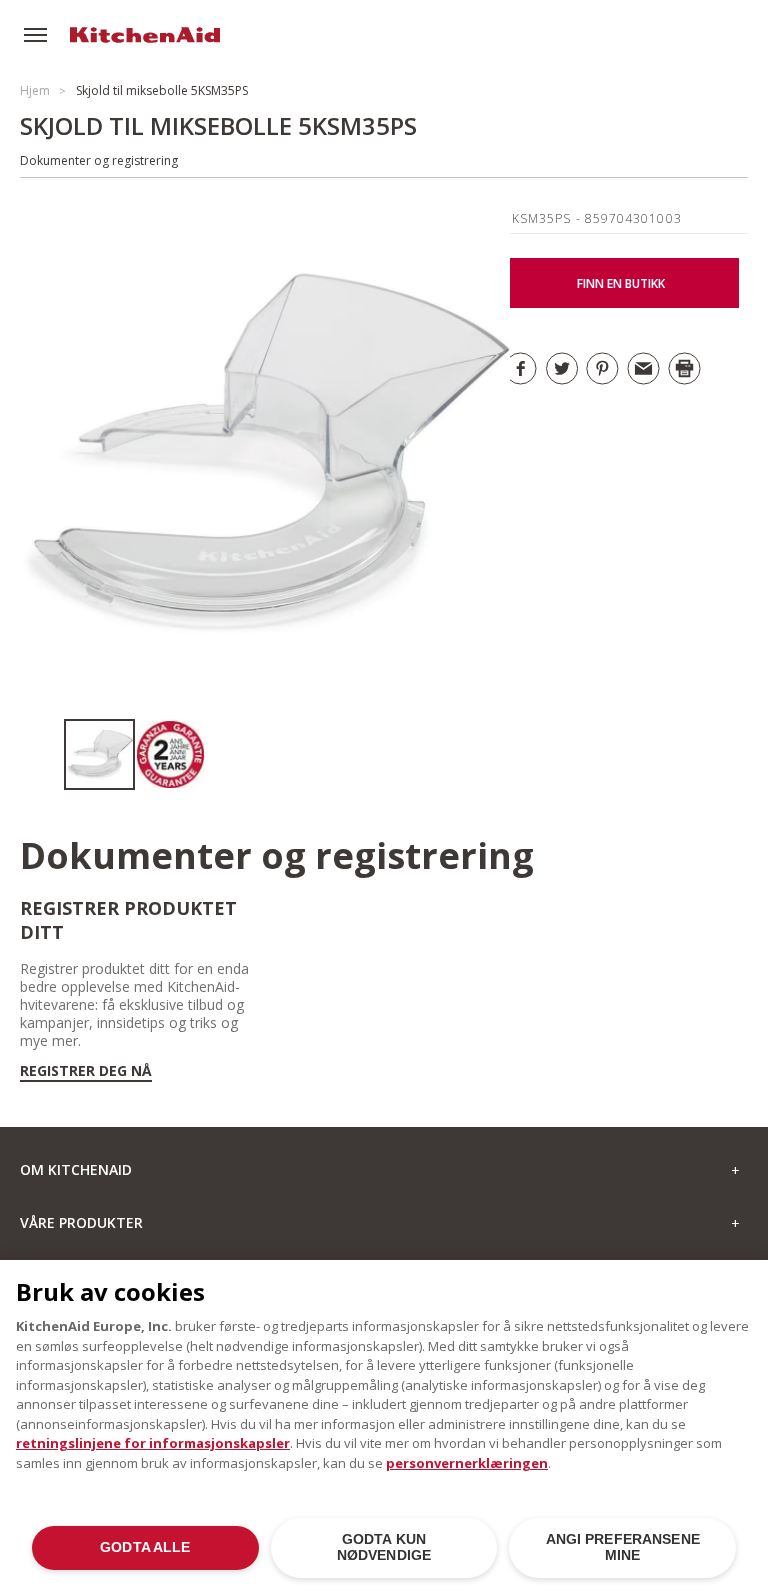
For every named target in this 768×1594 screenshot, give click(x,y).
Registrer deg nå (86, 1071)
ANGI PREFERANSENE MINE (623, 1547)
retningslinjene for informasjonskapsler (153, 1443)
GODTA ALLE (145, 1547)
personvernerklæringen (467, 1463)
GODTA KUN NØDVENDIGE (384, 1547)
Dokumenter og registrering (99, 160)
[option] (99, 754)
